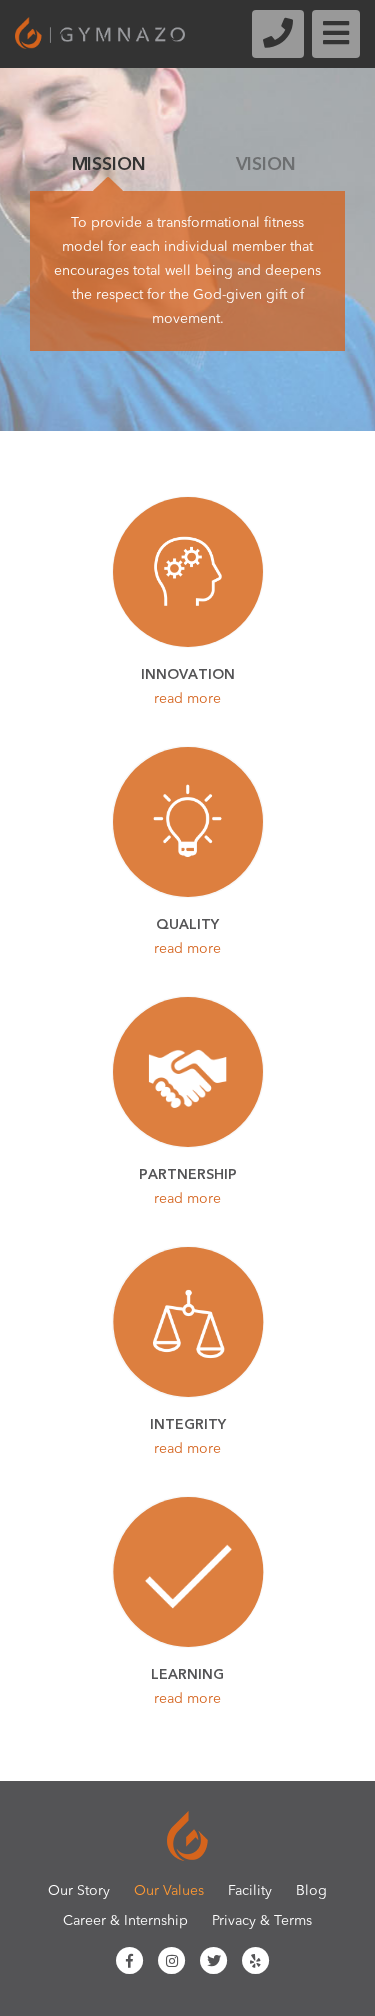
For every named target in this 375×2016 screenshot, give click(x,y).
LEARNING (187, 1685)
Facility (250, 1891)
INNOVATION (188, 685)
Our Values (169, 1891)
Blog (311, 1891)
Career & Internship (125, 1921)
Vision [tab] (266, 164)
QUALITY (187, 935)
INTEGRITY (188, 1435)
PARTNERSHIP (188, 1185)
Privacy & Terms (262, 1921)
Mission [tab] (109, 164)
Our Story (79, 1891)
